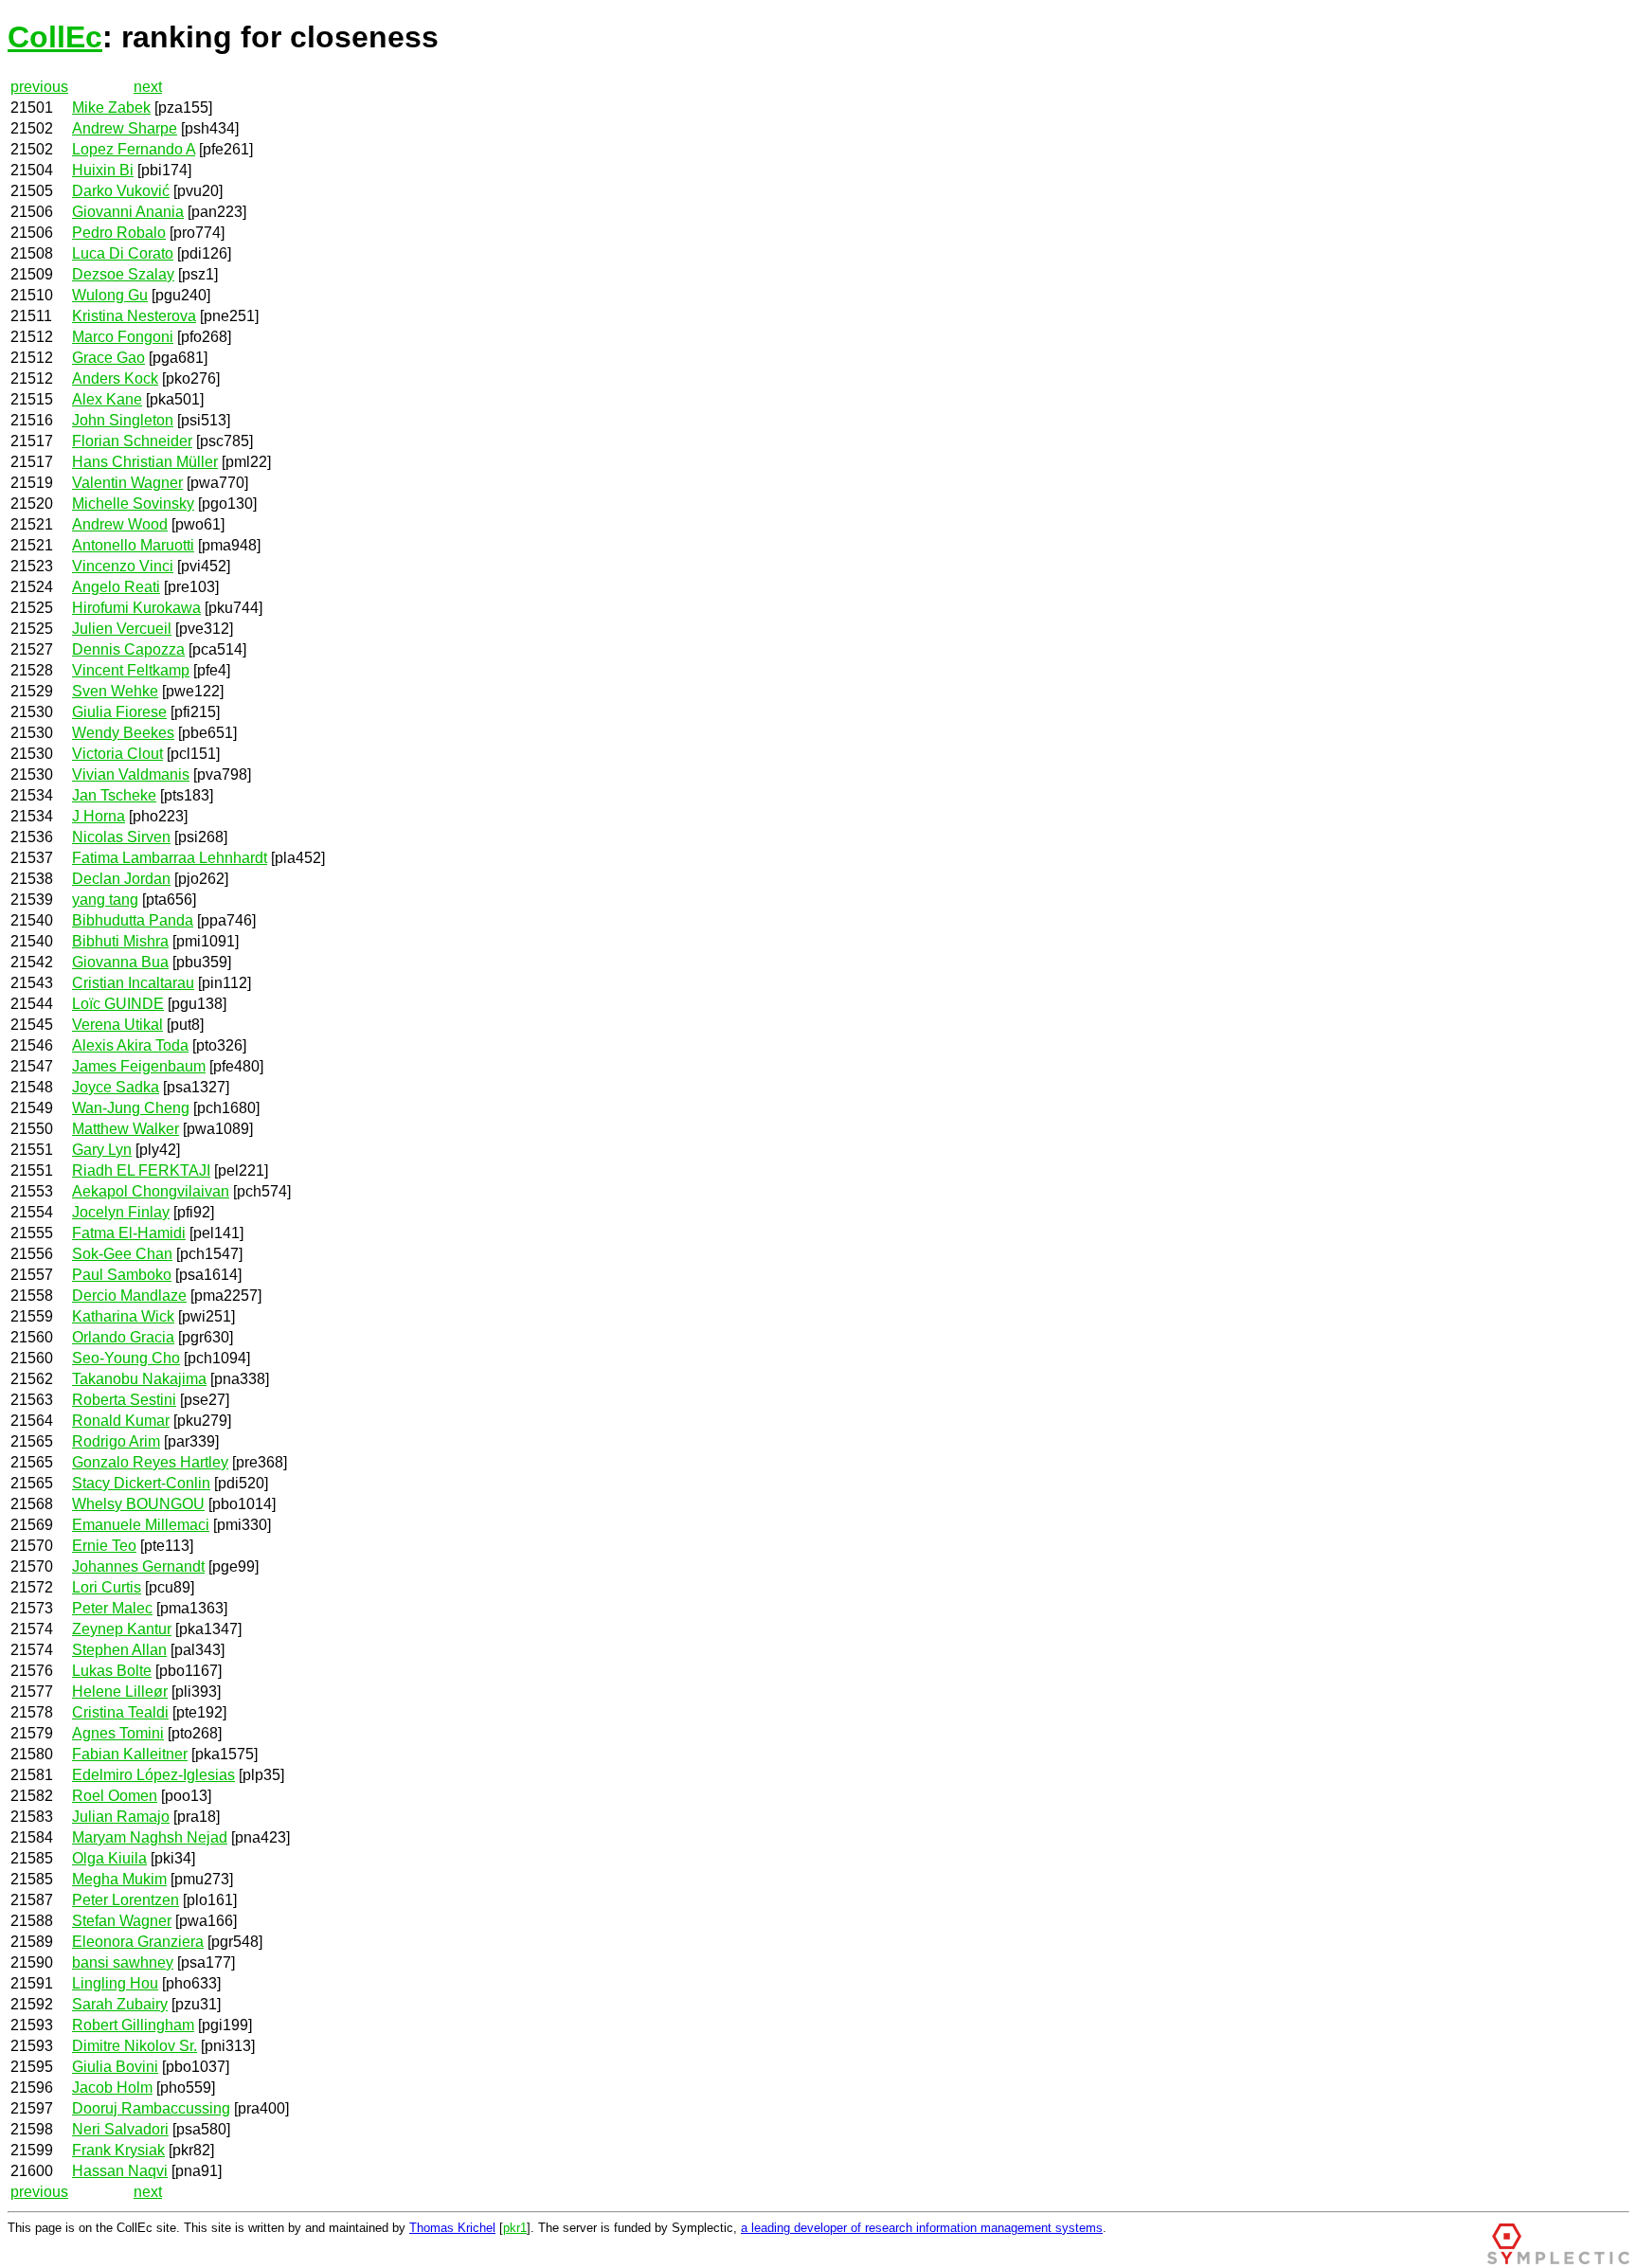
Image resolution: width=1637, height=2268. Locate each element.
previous (39, 87)
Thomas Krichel (452, 2228)
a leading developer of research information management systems (922, 2228)
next (148, 87)
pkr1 (515, 2228)
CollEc (55, 37)
